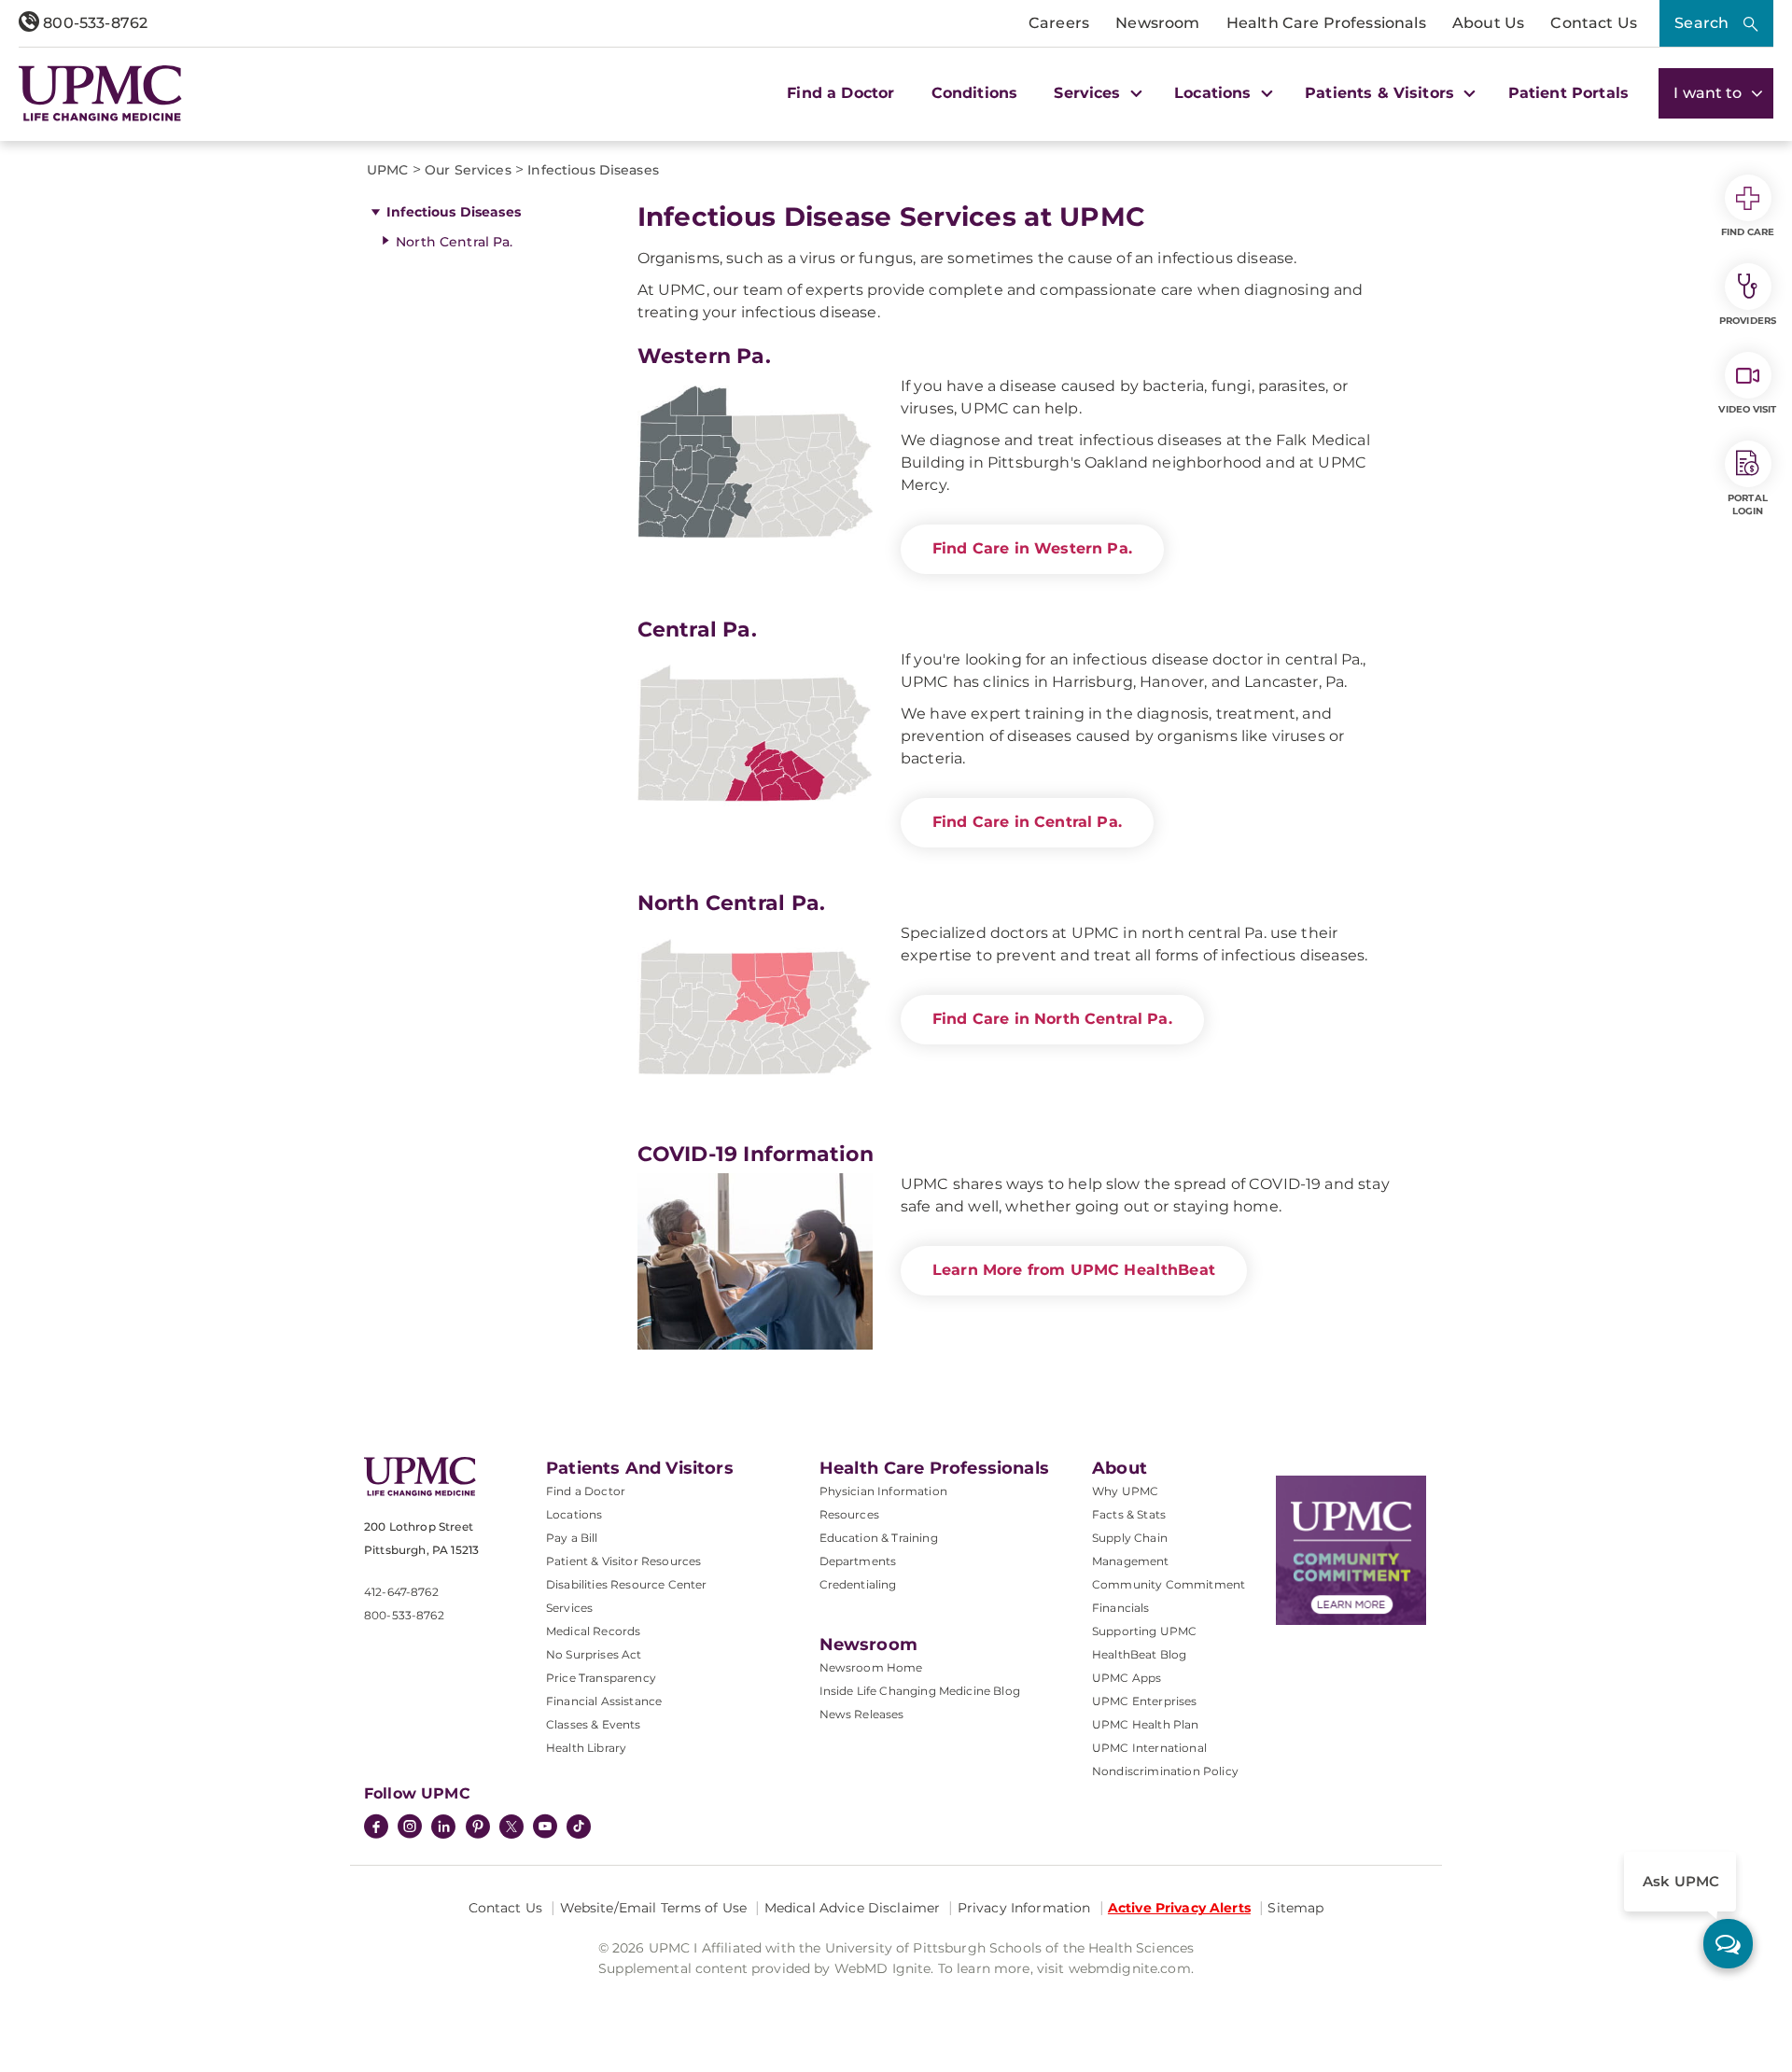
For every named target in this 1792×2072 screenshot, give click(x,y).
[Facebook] (376, 1828)
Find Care (1748, 232)
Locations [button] (1215, 93)
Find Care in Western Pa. (1032, 548)
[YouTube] (545, 1828)
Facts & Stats (1129, 1514)
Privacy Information (1024, 1908)
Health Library (586, 1748)
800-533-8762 (93, 23)
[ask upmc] (1728, 1944)
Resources (849, 1514)
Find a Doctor (840, 93)
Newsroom (1157, 23)
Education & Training (879, 1538)
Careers (1059, 23)
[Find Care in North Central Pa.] (755, 1010)
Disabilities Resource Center (626, 1584)
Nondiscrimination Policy (1165, 1771)
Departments (858, 1561)
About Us (1488, 23)
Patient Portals (1568, 93)
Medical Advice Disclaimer (853, 1908)
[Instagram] (410, 1828)
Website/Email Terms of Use (654, 1908)
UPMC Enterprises (1145, 1701)
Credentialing (858, 1584)
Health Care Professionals (1326, 23)
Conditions (975, 93)
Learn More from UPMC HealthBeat (1074, 1270)
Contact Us (1594, 23)
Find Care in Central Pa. (1027, 822)
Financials (1121, 1608)
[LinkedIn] (443, 1828)
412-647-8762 (401, 1592)
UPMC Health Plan (1146, 1724)
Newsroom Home (871, 1667)
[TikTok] (579, 1827)
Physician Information (883, 1491)
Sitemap (1295, 1908)
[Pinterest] (478, 1828)
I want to (1710, 93)
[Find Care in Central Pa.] (755, 737)
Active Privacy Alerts (1179, 1908)
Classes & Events (594, 1724)
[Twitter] (511, 1827)
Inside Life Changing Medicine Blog (920, 1691)
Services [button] (1089, 93)
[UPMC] (100, 93)
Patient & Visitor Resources (623, 1561)
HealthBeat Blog (1139, 1654)
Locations (574, 1514)
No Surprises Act (594, 1654)
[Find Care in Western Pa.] (755, 463)
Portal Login (1748, 504)
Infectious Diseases (454, 212)
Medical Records (593, 1631)
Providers (1748, 321)
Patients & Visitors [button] (1382, 93)
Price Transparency (601, 1678)
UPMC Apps (1127, 1678)
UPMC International (1149, 1748)
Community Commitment (1169, 1584)
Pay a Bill (572, 1538)
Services (569, 1608)
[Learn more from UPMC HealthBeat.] (755, 1261)
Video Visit (1747, 409)
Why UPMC (1125, 1491)
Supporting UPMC (1144, 1631)
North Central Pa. (454, 242)
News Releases (862, 1714)
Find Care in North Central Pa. (1052, 1019)
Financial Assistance (604, 1701)
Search (1701, 23)
